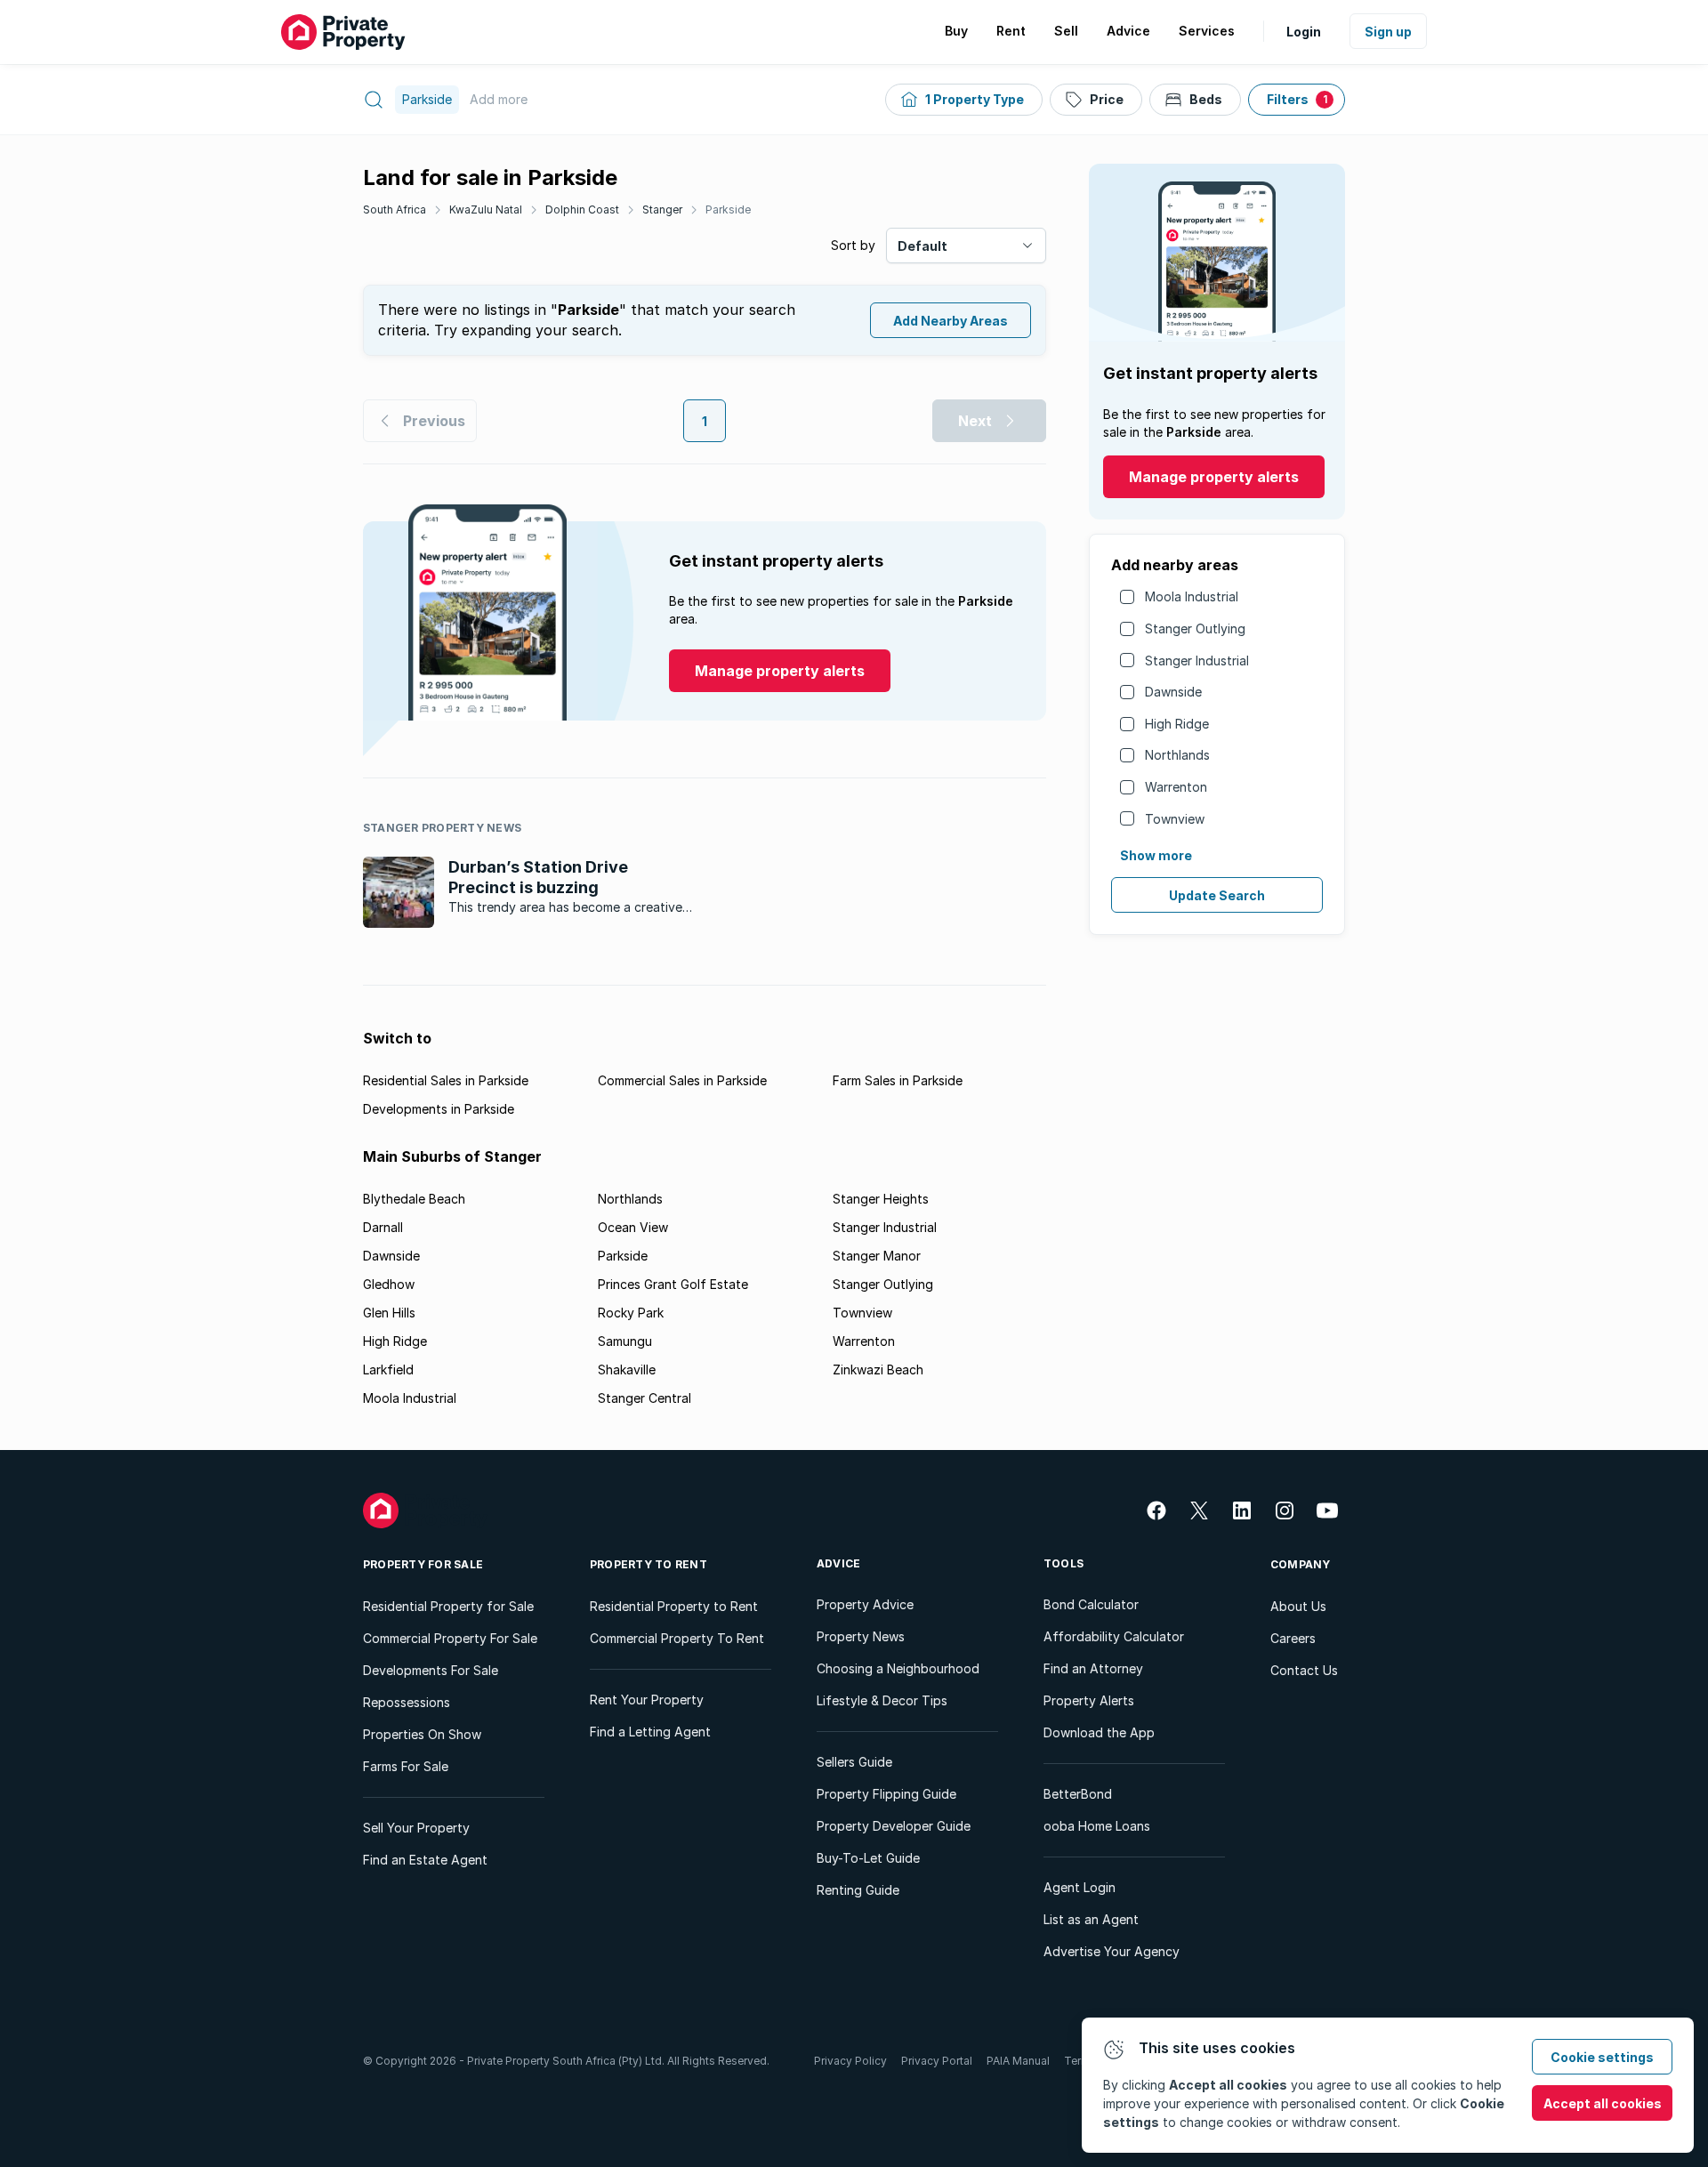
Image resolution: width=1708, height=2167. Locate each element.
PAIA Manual (1018, 2061)
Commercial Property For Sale (450, 1638)
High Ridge (1177, 724)
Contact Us (1304, 1670)
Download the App (1099, 1732)
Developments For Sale (431, 1670)
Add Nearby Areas (951, 321)
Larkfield (388, 1369)
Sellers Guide (854, 1762)
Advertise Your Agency (1112, 1951)
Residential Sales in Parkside (446, 1080)
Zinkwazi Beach (878, 1369)
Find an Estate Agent (425, 1860)
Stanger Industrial (1197, 661)
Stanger (662, 209)
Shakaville (627, 1369)
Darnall (383, 1227)
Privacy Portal (937, 2061)
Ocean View (633, 1227)
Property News (861, 1636)
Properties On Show (422, 1734)
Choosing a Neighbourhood (898, 1668)
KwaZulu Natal (486, 209)
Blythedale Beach (414, 1199)
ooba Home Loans (1097, 1826)
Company (1301, 1564)
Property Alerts (1089, 1700)
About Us (1298, 1606)
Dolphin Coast (582, 209)
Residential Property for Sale (448, 1606)
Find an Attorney (1093, 1668)
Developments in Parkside (439, 1109)
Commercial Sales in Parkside (682, 1080)
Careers (1293, 1638)
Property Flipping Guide (886, 1794)
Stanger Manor (877, 1256)
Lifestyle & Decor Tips (882, 1700)
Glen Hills (389, 1313)
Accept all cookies (1603, 2103)
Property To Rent (649, 1564)
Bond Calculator (1091, 1604)
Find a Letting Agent (650, 1732)
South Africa (395, 209)
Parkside (728, 209)
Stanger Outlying (1195, 628)
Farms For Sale (406, 1766)
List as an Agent (1091, 1919)
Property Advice (865, 1604)
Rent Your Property (647, 1700)
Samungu (625, 1341)
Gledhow (389, 1284)
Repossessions (407, 1702)
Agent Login (1080, 1887)
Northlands (1177, 755)
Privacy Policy (850, 2061)
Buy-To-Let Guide (868, 1858)
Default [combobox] (922, 246)
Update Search (1217, 895)
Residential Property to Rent (674, 1606)
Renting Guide (858, 1890)
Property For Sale (423, 1564)
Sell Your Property (416, 1828)
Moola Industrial (1192, 596)
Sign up (1388, 32)
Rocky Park (631, 1313)
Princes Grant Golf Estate (673, 1284)
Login (1304, 32)
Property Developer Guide (894, 1826)
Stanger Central (645, 1398)
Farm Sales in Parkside (898, 1080)
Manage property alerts (1214, 477)
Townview (1175, 819)
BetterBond (1078, 1794)
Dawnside (1173, 692)
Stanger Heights (881, 1199)
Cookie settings (1602, 2057)
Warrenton (1176, 787)
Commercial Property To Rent (677, 1638)
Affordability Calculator (1114, 1636)
